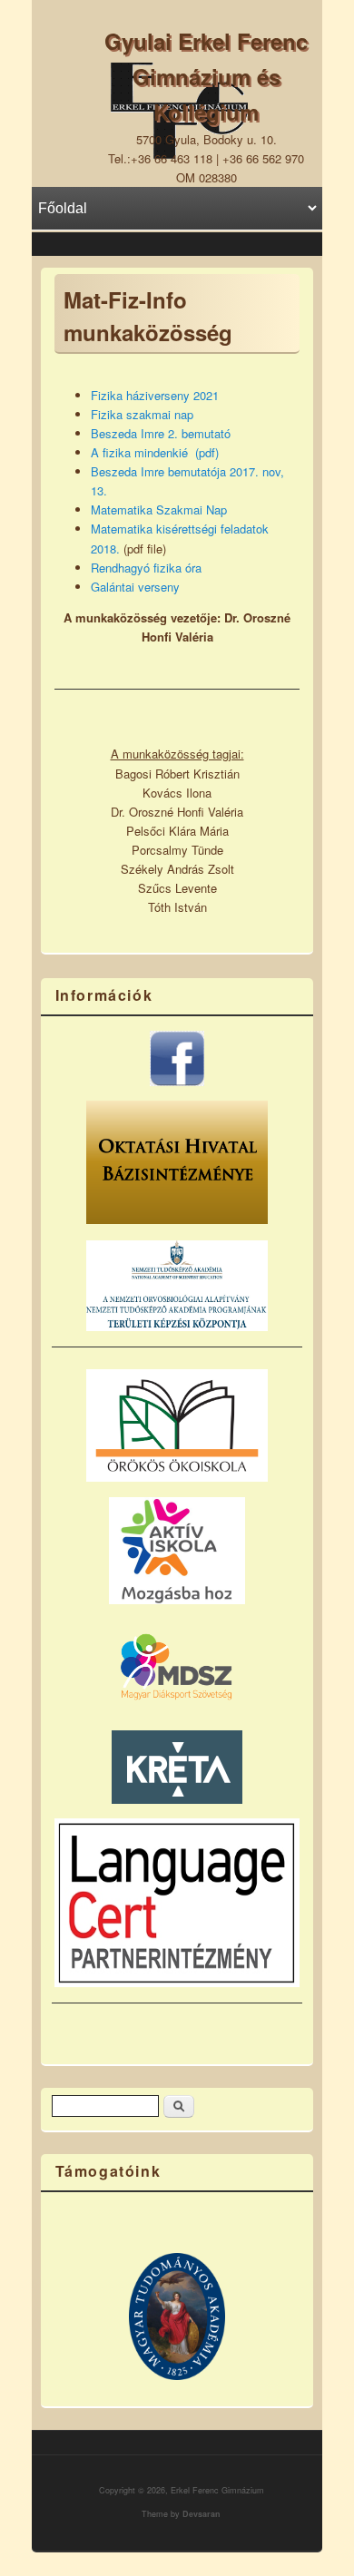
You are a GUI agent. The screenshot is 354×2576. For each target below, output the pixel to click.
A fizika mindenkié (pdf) (155, 452)
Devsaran (202, 2514)
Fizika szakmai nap (142, 414)
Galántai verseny (135, 587)
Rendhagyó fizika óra (146, 568)
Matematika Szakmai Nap (159, 509)
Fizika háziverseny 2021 (155, 395)
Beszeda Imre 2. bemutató (161, 433)
